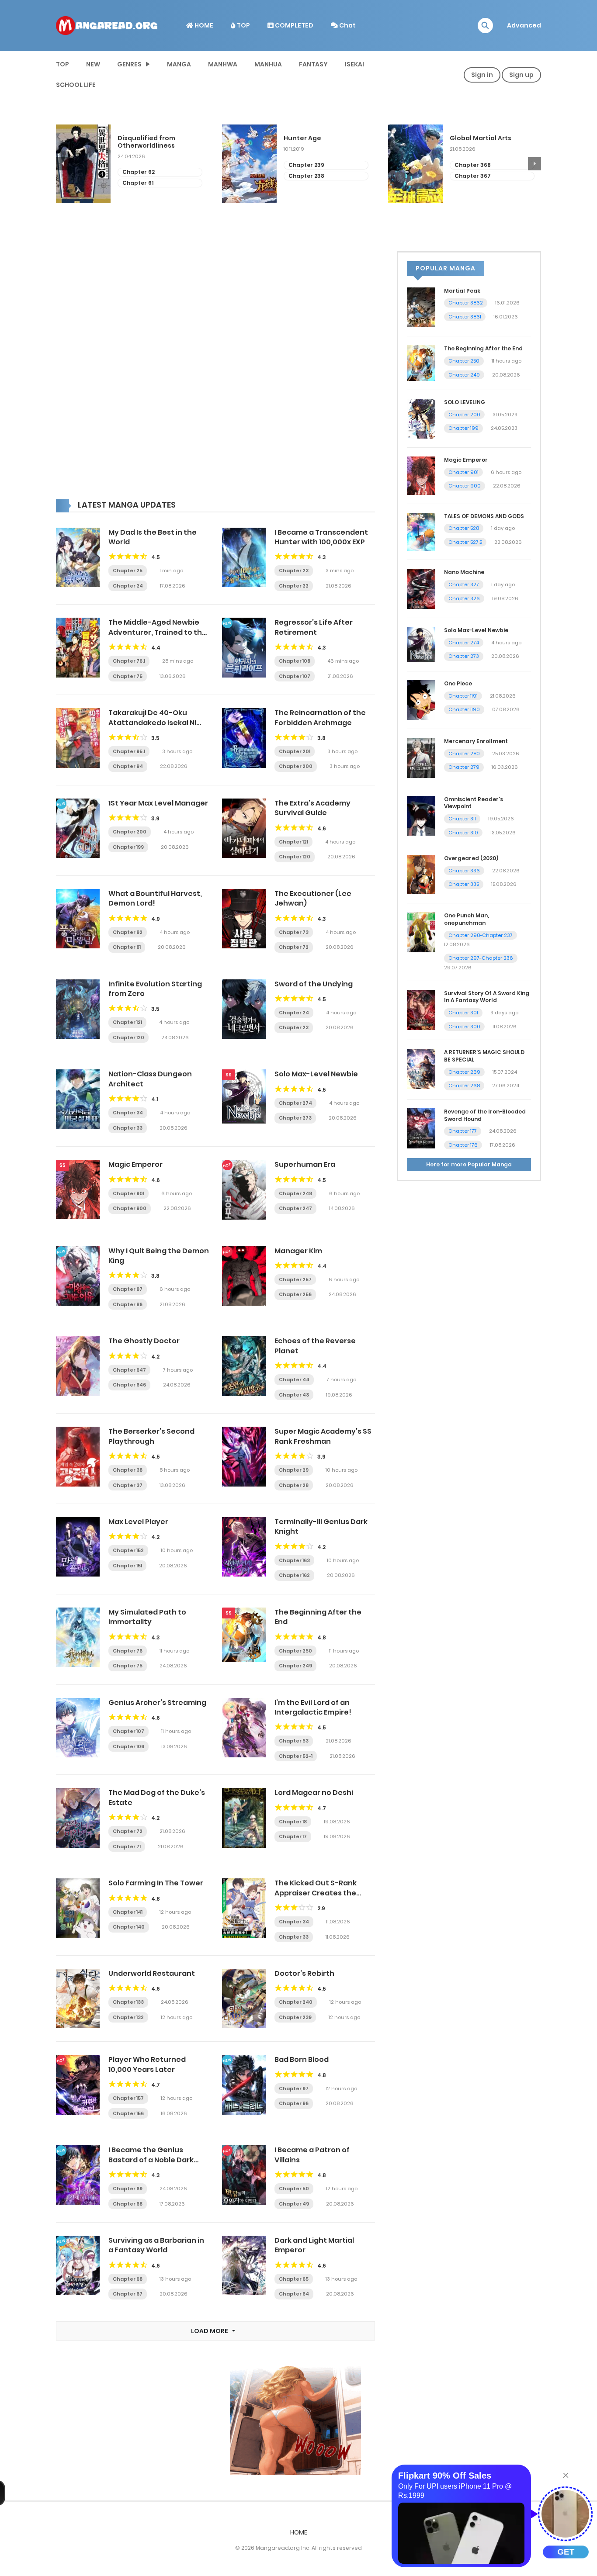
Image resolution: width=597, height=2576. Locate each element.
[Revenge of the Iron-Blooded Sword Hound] (421, 1128)
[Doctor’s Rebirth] (244, 1998)
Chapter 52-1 (296, 1756)
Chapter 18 (293, 1822)
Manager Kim (298, 1251)
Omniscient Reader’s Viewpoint (474, 803)
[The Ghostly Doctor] (78, 1366)
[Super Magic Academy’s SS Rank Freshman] (244, 1456)
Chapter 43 (294, 1395)
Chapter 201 (295, 751)
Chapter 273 (295, 1118)
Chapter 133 (128, 2002)
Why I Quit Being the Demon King (159, 1256)
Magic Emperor (135, 1164)
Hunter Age (136, 138)
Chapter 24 (128, 586)
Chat (347, 25)
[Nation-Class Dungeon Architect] (78, 1099)
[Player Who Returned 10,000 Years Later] (78, 2084)
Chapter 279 (464, 767)
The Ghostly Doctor (144, 1341)
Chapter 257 (295, 1279)
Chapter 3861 (465, 317)
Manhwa (223, 64)
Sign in (482, 75)
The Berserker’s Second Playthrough (151, 1436)
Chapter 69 (128, 2189)
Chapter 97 (294, 2088)
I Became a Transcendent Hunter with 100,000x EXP (321, 537)
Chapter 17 (293, 1836)
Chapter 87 (128, 1289)
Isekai (354, 64)
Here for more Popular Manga (469, 1164)
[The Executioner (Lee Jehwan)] (244, 918)
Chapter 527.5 (465, 542)
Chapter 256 (295, 1294)
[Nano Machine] (421, 588)
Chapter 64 (294, 2294)
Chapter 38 (128, 1470)
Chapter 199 (128, 847)
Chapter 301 (463, 1013)
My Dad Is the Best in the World (153, 537)
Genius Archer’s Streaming (157, 1703)
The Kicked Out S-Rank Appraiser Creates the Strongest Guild (316, 1893)
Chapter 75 (128, 676)
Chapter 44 (294, 1380)
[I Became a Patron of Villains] (244, 2175)
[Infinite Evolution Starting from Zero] (78, 1009)
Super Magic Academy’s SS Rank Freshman (323, 1436)
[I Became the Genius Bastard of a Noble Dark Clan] (78, 2175)
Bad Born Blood (302, 2059)
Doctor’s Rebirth (304, 1973)
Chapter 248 (473, 165)
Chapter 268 (464, 1086)
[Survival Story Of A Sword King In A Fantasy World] (421, 1009)
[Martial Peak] (421, 307)
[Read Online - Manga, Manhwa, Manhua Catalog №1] (107, 25)
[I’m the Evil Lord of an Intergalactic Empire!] (244, 1727)
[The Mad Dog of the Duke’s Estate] (78, 1817)
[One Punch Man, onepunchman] (421, 932)
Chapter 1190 (464, 709)
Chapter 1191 (463, 696)
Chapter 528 (464, 528)
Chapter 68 (128, 2204)
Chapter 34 (128, 1113)
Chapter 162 (294, 1575)
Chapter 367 (307, 176)
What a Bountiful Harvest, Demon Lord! (155, 898)
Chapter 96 (294, 2103)
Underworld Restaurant (152, 1973)
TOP (243, 25)
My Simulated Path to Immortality (147, 1617)
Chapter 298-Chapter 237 (481, 935)
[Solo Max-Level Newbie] (244, 1096)
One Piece (458, 683)
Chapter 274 (295, 1103)
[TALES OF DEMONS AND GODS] (421, 531)
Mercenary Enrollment (476, 741)
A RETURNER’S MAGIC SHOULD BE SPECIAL (484, 1056)
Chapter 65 (294, 2279)
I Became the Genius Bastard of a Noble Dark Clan (151, 2160)
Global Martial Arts (314, 138)
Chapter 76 (128, 1651)
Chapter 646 (129, 1385)
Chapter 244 (473, 176)
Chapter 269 (464, 1072)
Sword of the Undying (314, 984)
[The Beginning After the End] (244, 1634)
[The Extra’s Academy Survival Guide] (244, 828)
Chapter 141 (128, 1912)
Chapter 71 (127, 1846)
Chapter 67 (128, 2294)
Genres (129, 64)
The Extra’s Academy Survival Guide (312, 808)
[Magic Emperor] (78, 1189)
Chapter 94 (128, 766)
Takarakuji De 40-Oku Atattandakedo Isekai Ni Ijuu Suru (152, 723)
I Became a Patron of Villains (312, 2155)
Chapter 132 (128, 2017)
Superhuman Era (305, 1164)
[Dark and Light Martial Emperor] (244, 2265)
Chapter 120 (295, 857)
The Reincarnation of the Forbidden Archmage (320, 717)
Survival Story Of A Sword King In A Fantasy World (487, 997)
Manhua (268, 64)
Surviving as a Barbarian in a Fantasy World (156, 2245)
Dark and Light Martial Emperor (314, 2245)
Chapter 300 (464, 1027)
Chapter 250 (295, 1651)
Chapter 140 (129, 1927)
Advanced (524, 25)
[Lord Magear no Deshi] (244, 1817)
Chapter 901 (128, 1193)
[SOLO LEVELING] (421, 418)
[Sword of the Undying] (244, 1009)
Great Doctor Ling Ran (486, 138)
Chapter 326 (464, 598)
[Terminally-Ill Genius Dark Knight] (244, 1546)
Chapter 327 (464, 584)
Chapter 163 (294, 1560)
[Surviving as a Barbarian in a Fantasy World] (78, 2265)
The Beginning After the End (318, 1617)
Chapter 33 (128, 1128)
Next (535, 164)
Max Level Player (138, 1522)
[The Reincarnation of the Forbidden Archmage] (244, 737)
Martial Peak (462, 291)
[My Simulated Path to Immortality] (78, 1637)
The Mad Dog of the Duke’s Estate (157, 1797)
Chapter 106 (128, 1746)
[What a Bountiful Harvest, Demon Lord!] (78, 918)
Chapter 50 (294, 2189)
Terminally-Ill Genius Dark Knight (321, 1527)
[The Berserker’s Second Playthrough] (78, 1456)
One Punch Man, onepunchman (467, 919)
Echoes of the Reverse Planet (315, 1346)
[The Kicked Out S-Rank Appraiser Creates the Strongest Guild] (244, 1908)
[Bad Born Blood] (244, 2084)
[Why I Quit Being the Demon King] (78, 1276)
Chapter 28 (294, 1485)
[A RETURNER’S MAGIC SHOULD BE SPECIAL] (421, 1068)
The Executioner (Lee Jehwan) (313, 898)
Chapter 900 (130, 1208)
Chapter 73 (294, 932)
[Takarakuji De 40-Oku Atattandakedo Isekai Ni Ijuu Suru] (78, 737)
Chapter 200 (296, 766)
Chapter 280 (464, 754)
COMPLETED (293, 25)
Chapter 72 (294, 947)
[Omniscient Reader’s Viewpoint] (421, 815)
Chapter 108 (295, 661)
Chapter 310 (463, 833)
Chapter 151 (127, 1566)
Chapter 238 (140, 176)
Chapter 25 (128, 571)
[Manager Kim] (244, 1276)
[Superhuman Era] (244, 1189)
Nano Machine (464, 572)
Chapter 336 (464, 871)
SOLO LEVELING (465, 402)
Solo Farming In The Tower (156, 1883)
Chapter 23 (294, 571)
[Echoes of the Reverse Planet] (244, 1366)
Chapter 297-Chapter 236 (481, 958)
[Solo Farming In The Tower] (78, 1908)
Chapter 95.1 (129, 751)
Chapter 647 (129, 1370)
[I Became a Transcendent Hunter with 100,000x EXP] (244, 557)
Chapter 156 (128, 2113)
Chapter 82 (128, 932)
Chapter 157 (128, 2098)
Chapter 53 (294, 1741)
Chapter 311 (462, 819)
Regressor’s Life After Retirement (314, 627)
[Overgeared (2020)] (421, 874)
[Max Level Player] (78, 1546)
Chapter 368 (307, 165)
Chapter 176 (463, 1145)
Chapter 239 (140, 165)
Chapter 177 (463, 1131)
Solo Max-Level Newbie (316, 1074)
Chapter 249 (295, 1666)
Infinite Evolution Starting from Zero (155, 989)
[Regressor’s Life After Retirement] (244, 647)
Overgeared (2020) (471, 858)
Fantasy (313, 64)
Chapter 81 (127, 947)
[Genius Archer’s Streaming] (78, 1727)
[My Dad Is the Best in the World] (78, 557)
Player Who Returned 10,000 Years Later (147, 2064)
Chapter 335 (464, 884)
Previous (62, 164)
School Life (76, 85)
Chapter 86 (128, 1304)
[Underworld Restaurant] (78, 1998)
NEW (93, 64)
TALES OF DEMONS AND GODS (484, 516)
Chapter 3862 (466, 303)
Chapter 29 (294, 1470)
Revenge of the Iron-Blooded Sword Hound (485, 1115)
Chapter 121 (293, 842)
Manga (179, 64)
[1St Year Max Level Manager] (78, 828)
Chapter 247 (295, 1208)
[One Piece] (421, 699)
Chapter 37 (128, 1485)
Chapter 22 (294, 586)
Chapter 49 (294, 2204)
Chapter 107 (295, 676)
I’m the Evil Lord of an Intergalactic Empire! (313, 1707)
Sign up (521, 75)
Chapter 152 (128, 1550)
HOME (203, 25)
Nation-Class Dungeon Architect (150, 1079)
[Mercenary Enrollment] (421, 757)
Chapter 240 (296, 2002)
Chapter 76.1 (129, 661)
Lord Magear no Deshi (314, 1793)
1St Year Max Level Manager (158, 803)
